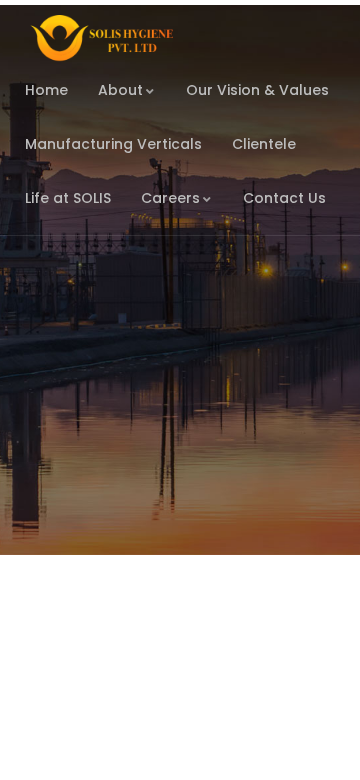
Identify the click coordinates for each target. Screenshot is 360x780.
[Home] (100, 39)
